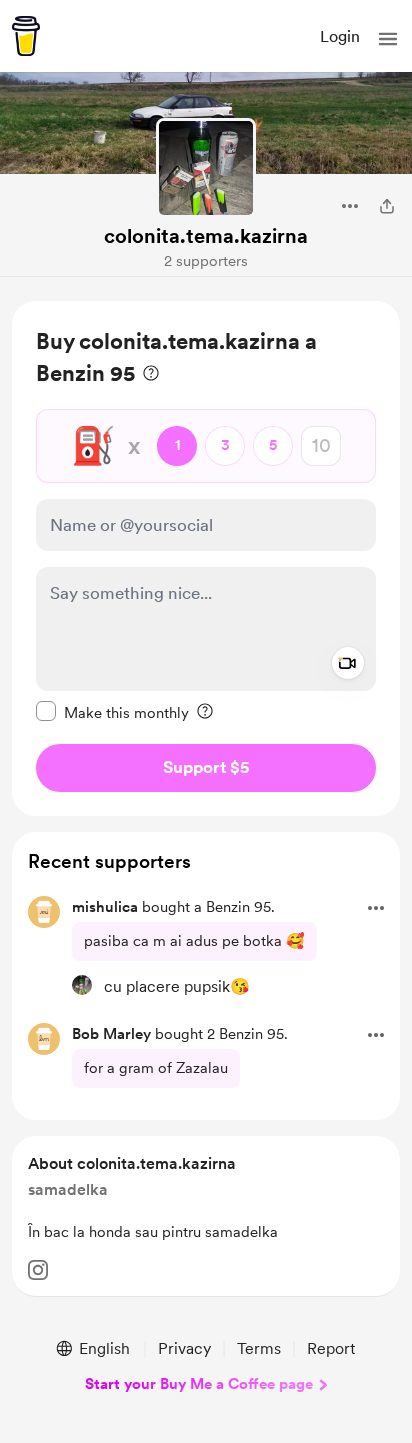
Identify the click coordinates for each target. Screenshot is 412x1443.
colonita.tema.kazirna (206, 236)
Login (340, 36)
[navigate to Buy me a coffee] (26, 36)
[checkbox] (112, 712)
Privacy (184, 1348)
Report (331, 1348)
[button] (388, 39)
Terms (259, 1348)
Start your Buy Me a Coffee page (199, 1384)
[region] (206, 558)
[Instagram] (38, 1270)
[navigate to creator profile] (206, 168)
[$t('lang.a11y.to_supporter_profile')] (82, 985)
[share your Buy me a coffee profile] (387, 206)
